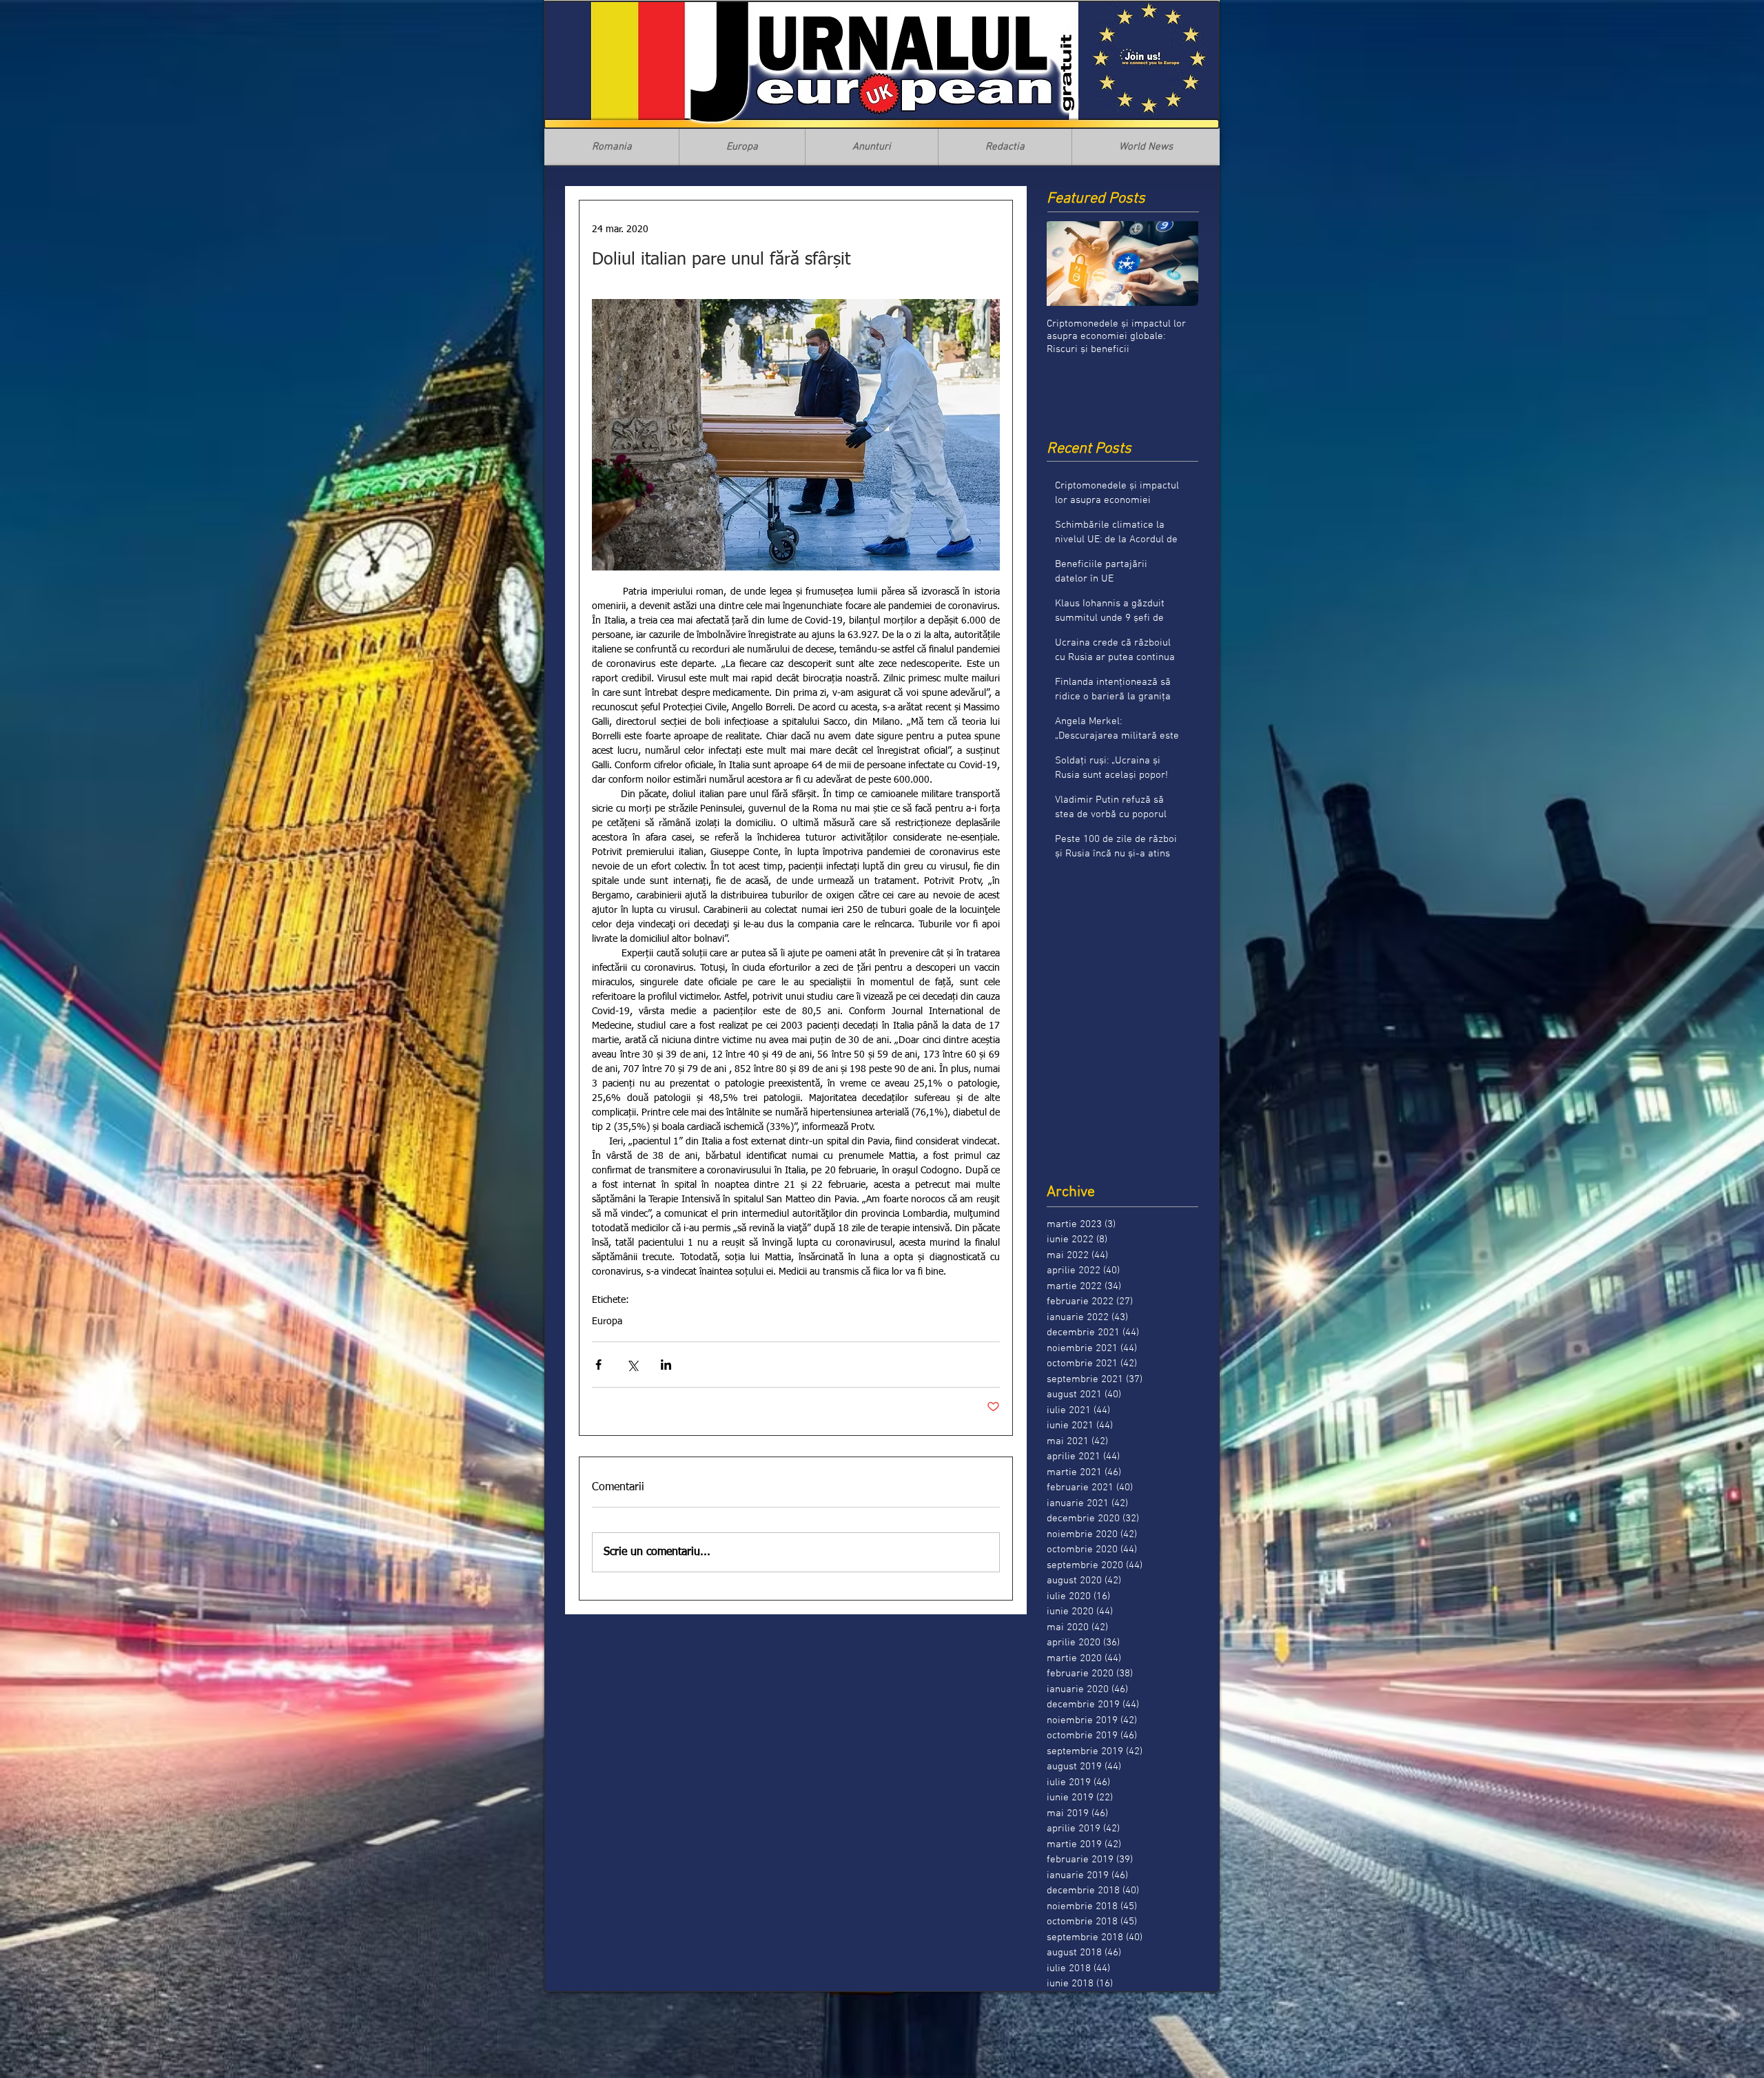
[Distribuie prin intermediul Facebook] (598, 1365)
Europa (607, 1321)
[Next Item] (1176, 264)
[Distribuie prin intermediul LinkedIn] (666, 1365)
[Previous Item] (1069, 264)
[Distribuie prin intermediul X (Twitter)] (632, 1365)
